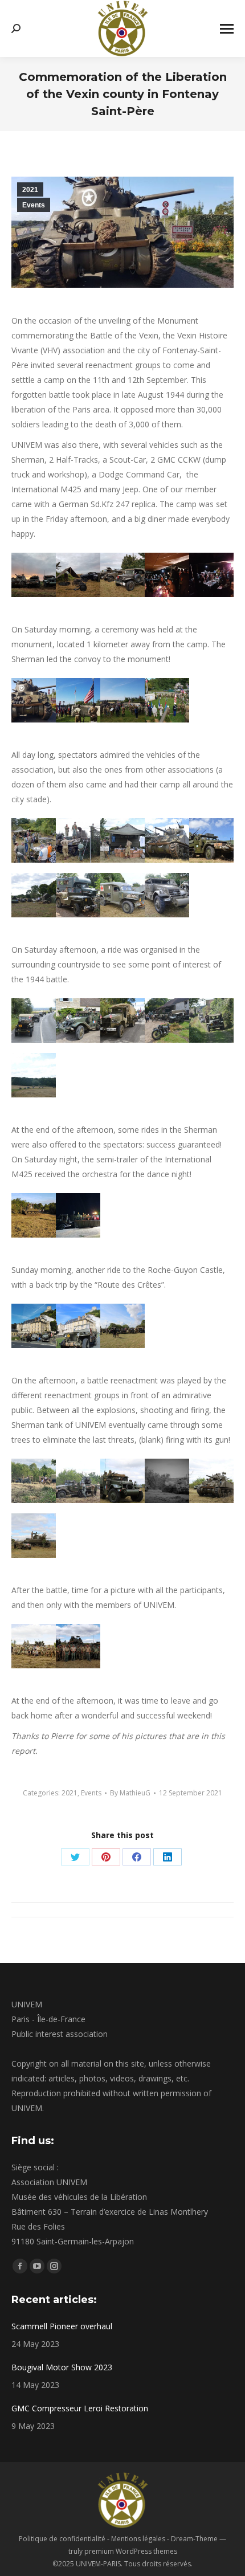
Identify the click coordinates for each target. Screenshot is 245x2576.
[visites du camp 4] (122, 840)
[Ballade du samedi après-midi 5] (211, 1020)
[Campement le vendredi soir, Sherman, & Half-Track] (34, 575)
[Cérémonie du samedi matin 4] (78, 700)
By (130, 1793)
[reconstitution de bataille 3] (211, 1481)
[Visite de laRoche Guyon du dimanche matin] (34, 1326)
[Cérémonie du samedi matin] (167, 700)
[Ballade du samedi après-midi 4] (167, 1020)
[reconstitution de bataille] (167, 1481)
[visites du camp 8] (167, 895)
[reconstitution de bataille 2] (122, 1481)
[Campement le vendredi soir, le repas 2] (211, 575)
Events (34, 205)
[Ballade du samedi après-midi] (34, 1020)
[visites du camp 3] (78, 840)
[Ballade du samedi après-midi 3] (78, 1020)
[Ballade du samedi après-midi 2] (122, 1020)
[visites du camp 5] (167, 840)
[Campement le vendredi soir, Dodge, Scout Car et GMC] (122, 575)
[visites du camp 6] (211, 840)
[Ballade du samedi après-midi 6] (34, 1075)
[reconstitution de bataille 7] (34, 1481)
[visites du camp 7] (78, 895)
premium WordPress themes (131, 2551)
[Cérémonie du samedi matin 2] (122, 700)
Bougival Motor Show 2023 (62, 2367)
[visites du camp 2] (34, 840)
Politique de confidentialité (62, 2539)
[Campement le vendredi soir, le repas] (167, 575)
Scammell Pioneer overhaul (62, 2326)
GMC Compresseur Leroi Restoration (80, 2408)
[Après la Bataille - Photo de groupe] (34, 1646)
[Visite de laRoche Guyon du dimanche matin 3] (122, 1326)
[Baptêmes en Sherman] (34, 1215)
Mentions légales (138, 2539)
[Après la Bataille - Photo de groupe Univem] (78, 1646)
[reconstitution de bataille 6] (78, 1481)
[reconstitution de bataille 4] (34, 1536)
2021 (30, 190)
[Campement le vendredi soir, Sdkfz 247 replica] (78, 575)
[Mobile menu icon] (227, 29)
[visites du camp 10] (34, 895)
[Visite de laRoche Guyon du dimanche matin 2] (78, 1326)
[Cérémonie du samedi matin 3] (34, 700)
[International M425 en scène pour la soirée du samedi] (78, 1215)
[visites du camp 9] (122, 895)
